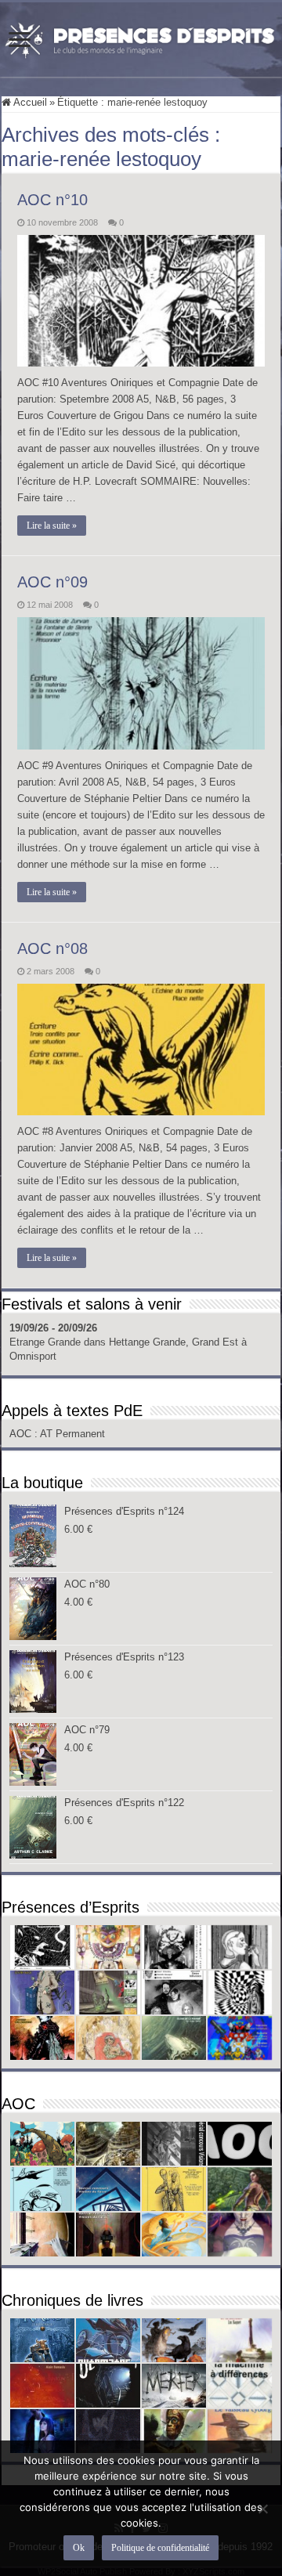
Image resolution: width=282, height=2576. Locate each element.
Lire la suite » (52, 526)
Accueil (29, 102)
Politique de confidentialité (160, 2548)
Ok (79, 2548)
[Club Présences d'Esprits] (141, 37)
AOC (22, 1434)
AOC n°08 (52, 948)
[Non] (262, 2509)
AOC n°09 (52, 582)
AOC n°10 (52, 200)
